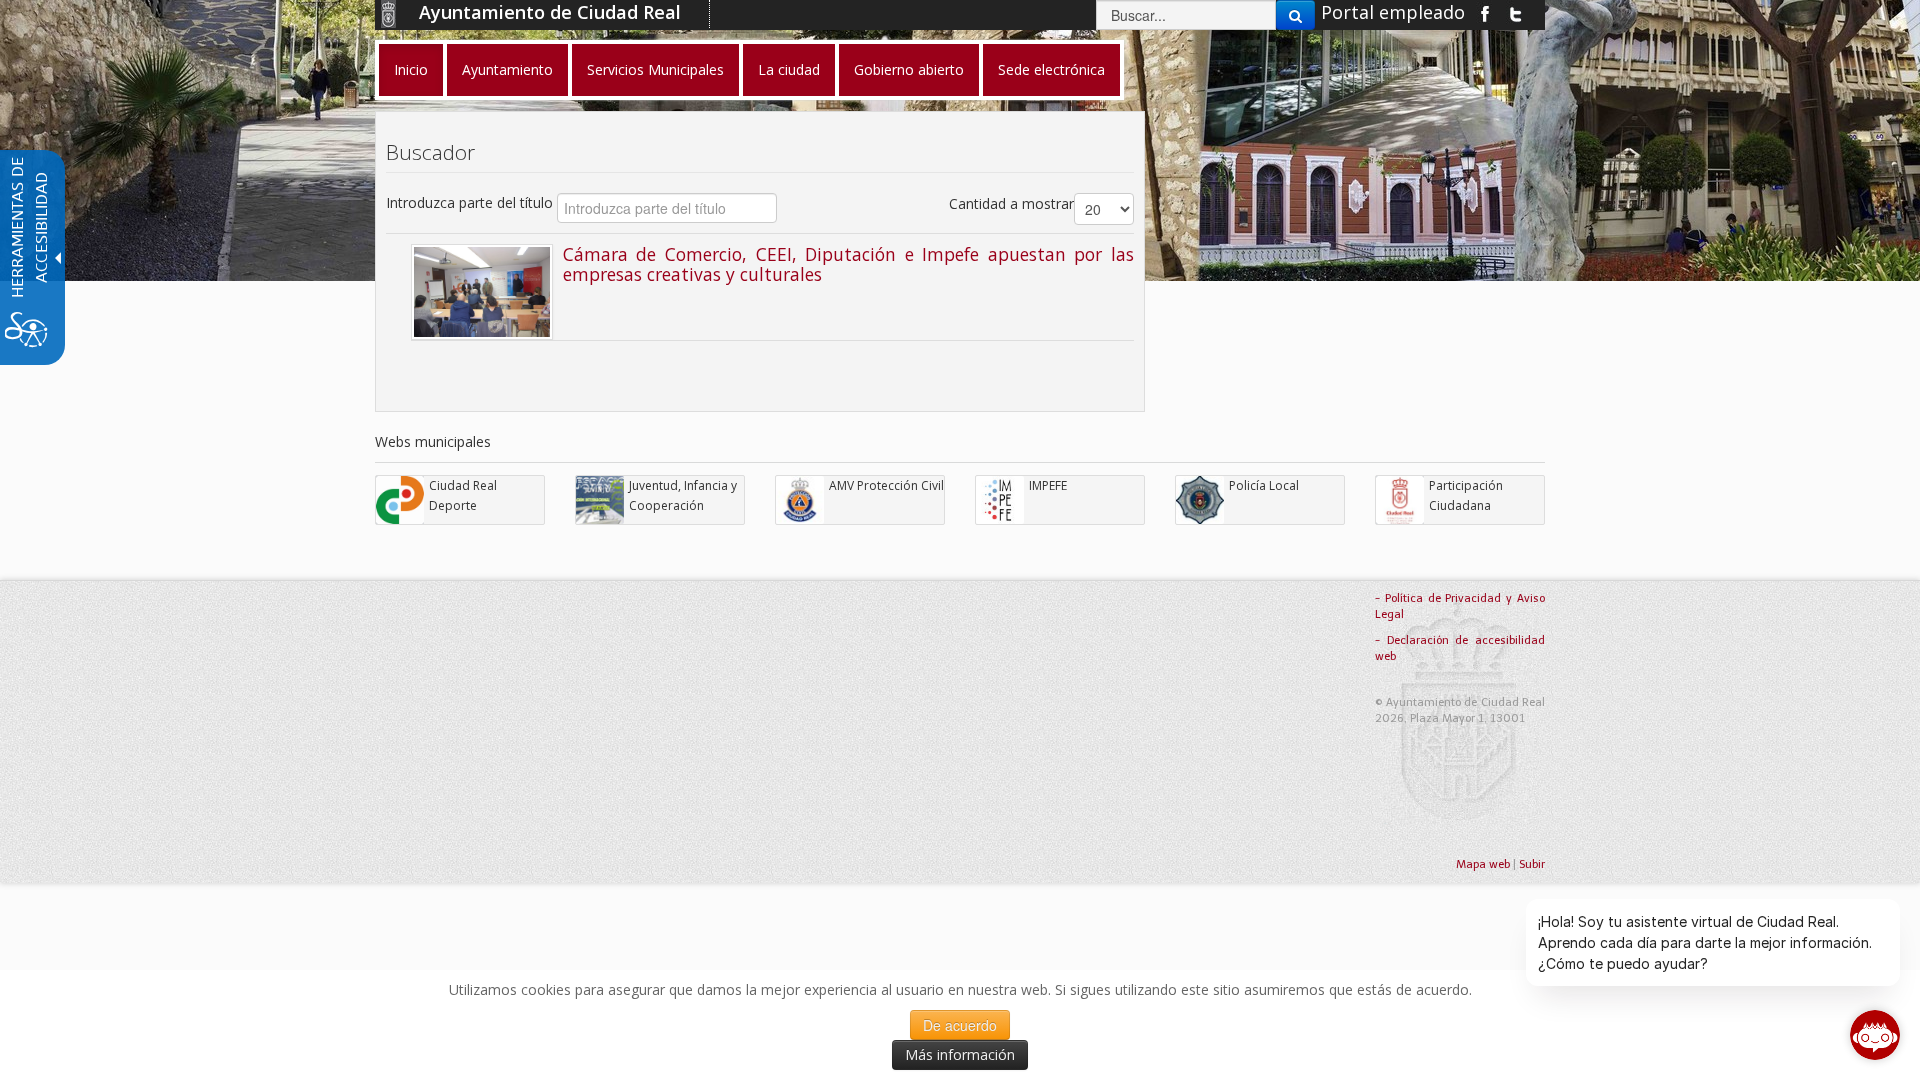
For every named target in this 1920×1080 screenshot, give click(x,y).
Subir (1532, 864)
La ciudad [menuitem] (789, 69)
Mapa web (1483, 864)
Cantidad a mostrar (1011, 203)
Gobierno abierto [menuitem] (909, 69)
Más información (960, 1054)
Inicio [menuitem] (411, 69)
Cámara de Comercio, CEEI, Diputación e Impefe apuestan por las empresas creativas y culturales (848, 264)
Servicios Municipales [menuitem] (655, 69)
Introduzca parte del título (471, 202)
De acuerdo (960, 1025)
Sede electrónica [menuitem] (1051, 69)
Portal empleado (1393, 12)
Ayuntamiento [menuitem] (507, 69)
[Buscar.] (1295, 15)
